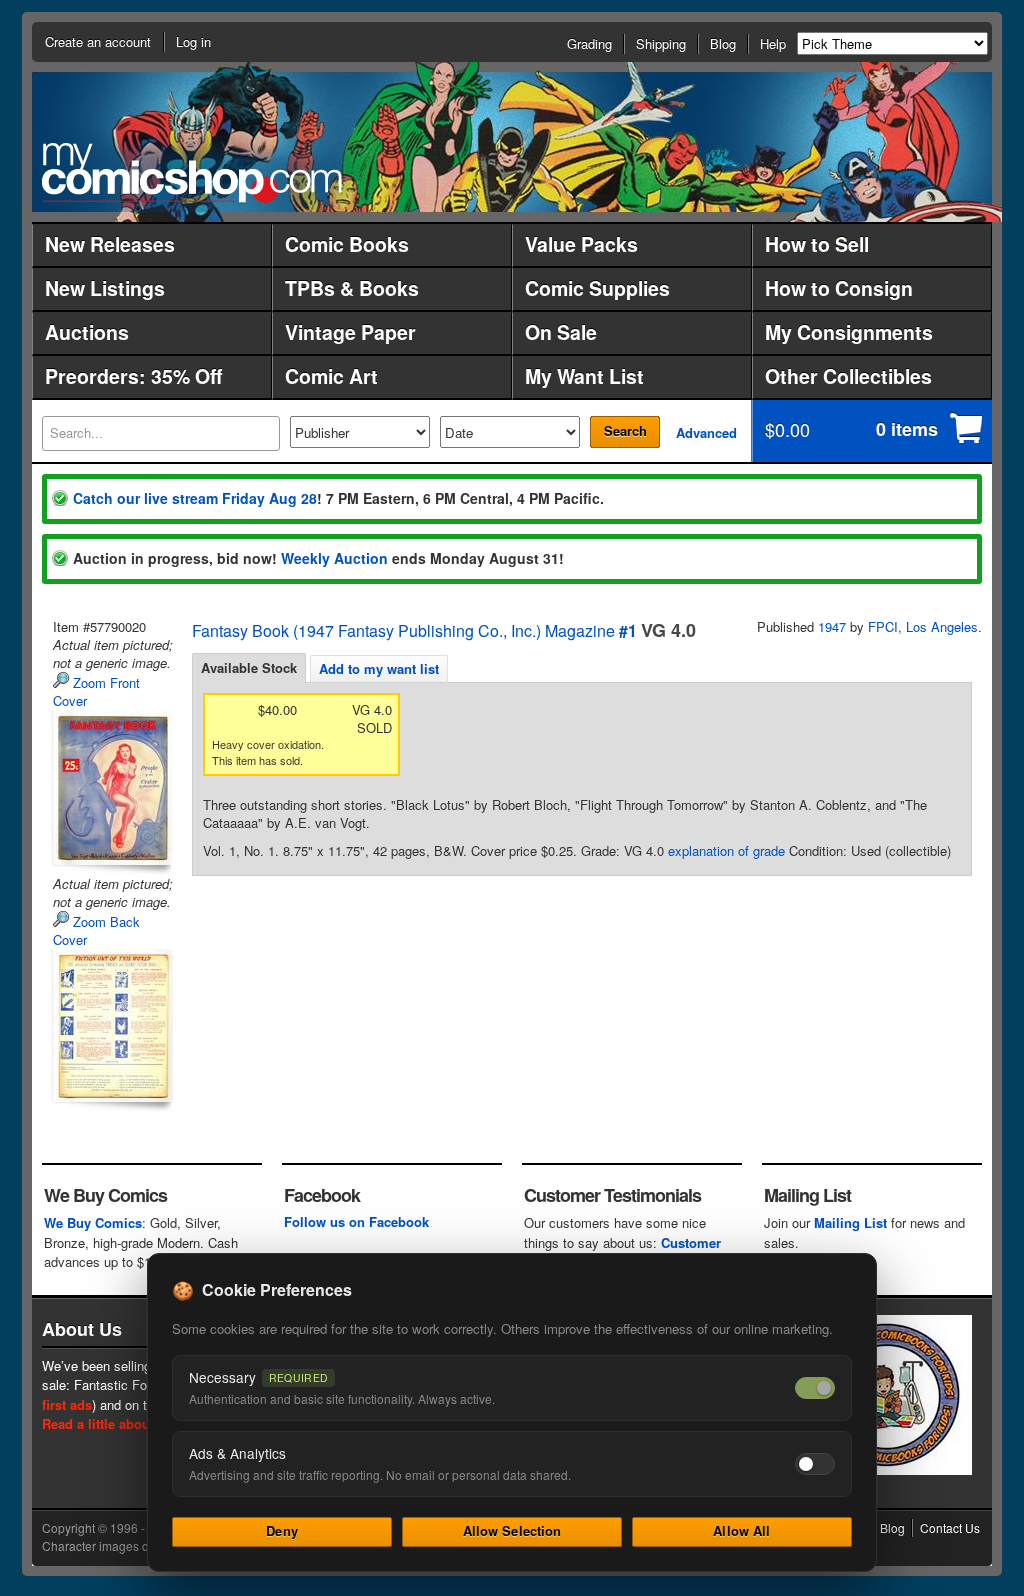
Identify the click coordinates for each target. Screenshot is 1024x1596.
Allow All (741, 1530)
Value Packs (581, 244)
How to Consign (839, 288)
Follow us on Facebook (356, 1221)
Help (773, 43)
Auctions (87, 332)
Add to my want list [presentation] (379, 668)
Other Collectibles (848, 376)
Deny (282, 1530)
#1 (628, 630)
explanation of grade (726, 850)
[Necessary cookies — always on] (815, 1388)
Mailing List (850, 1222)
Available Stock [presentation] (249, 667)
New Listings (105, 288)
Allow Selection (512, 1530)
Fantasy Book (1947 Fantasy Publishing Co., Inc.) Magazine (403, 630)
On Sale (561, 332)
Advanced (706, 432)
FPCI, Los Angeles (923, 626)
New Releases (110, 244)
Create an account (98, 41)
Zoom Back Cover (96, 930)
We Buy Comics (93, 1222)
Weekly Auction (334, 558)
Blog (723, 43)
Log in (193, 41)
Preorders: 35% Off (133, 376)
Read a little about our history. (135, 1423)
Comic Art (331, 376)
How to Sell (817, 244)
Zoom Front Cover (96, 691)
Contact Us (950, 1527)
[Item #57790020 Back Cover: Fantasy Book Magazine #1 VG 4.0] (111, 1025)
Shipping (661, 43)
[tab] (249, 668)
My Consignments (849, 332)
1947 (832, 626)
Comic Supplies (597, 288)
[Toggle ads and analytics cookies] (815, 1464)
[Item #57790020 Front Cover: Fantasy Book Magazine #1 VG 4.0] (111, 787)
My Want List (584, 376)
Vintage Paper (350, 332)
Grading (589, 43)
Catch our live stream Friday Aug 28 (195, 498)
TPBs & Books (352, 288)
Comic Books (347, 244)
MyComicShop (192, 172)
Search (625, 430)
